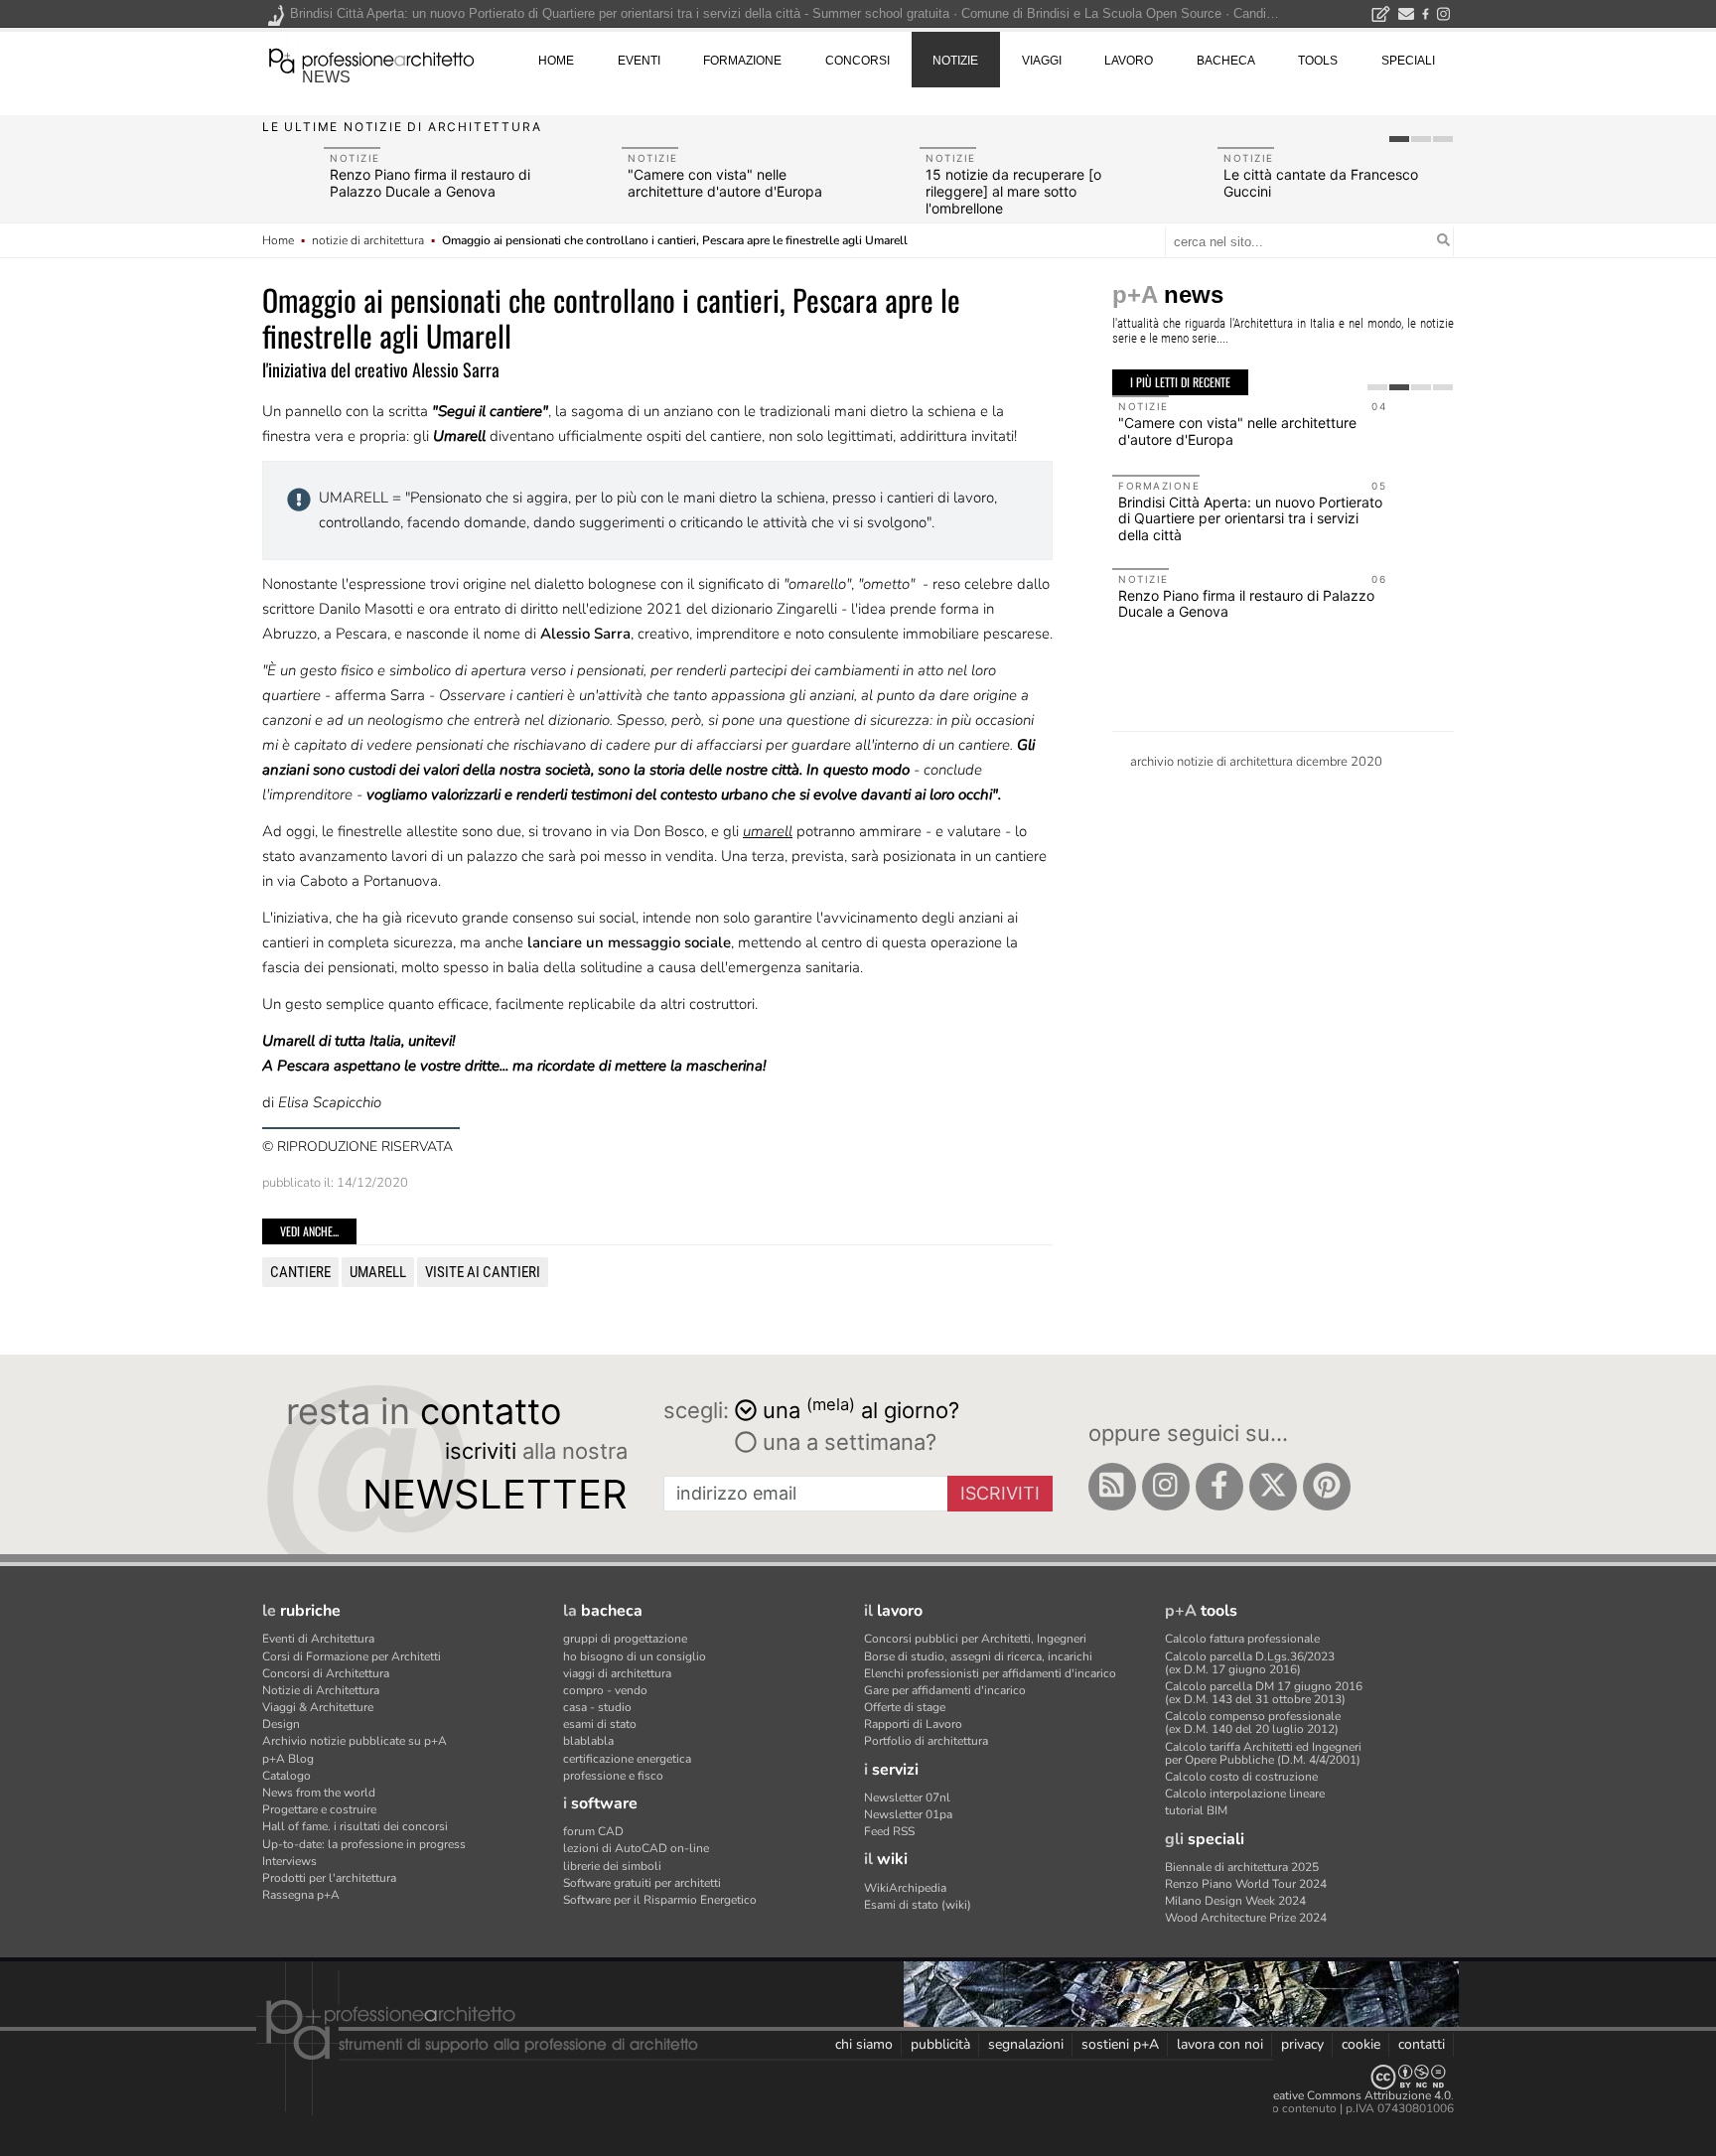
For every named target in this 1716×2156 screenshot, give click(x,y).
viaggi (1042, 61)
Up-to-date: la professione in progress (364, 1844)
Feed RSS (889, 1831)
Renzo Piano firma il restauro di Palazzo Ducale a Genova (430, 183)
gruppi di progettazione (625, 1639)
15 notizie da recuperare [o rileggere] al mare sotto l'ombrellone (1013, 191)
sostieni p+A (1120, 2044)
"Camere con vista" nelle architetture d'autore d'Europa (725, 183)
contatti (1422, 2044)
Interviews (289, 1861)
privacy (1302, 2044)
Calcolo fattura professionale (1242, 1639)
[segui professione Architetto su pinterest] (1327, 1487)
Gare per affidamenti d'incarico (945, 1690)
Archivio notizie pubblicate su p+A (355, 1741)
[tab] (1399, 139)
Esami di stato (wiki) (918, 1905)
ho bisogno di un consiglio (635, 1656)
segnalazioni (1026, 2044)
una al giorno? (861, 1409)
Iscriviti (1000, 1493)
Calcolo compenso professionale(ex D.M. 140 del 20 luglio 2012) (1253, 1723)
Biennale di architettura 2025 (1242, 1867)
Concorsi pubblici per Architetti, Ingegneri (975, 1639)
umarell (378, 1272)
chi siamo (864, 2044)
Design (281, 1724)
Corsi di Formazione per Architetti (352, 1656)
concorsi (858, 61)
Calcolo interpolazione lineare (1245, 1794)
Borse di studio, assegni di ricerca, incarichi (978, 1656)
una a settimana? (847, 1442)
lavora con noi (1220, 2044)
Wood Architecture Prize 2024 (1246, 1918)
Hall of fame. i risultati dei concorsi (355, 1826)
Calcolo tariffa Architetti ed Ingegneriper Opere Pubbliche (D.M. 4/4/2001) (1263, 1753)
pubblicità (940, 2044)
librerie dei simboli (612, 1866)
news (326, 77)
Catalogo (286, 1776)
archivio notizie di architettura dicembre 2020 (1256, 762)
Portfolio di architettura (926, 1741)
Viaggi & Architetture (318, 1707)
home (556, 61)
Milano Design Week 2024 (1235, 1901)
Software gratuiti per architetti (642, 1883)
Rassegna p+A (301, 1895)
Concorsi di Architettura (326, 1673)
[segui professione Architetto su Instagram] (1166, 1487)
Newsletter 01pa (908, 1814)
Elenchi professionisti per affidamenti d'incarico (990, 1673)
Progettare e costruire (319, 1809)
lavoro (1129, 61)
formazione (742, 61)
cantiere (300, 1272)
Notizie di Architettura (321, 1690)
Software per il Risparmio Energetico (660, 1900)
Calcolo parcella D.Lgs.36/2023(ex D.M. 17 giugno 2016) (1250, 1663)
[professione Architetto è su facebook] (1219, 1487)
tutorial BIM (1196, 1810)
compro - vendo (605, 1690)
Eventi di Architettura (318, 1639)
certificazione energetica (627, 1759)
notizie (955, 61)
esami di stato (600, 1724)
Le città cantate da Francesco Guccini (1321, 183)
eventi (639, 61)
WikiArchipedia (905, 1888)
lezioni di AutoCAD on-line (636, 1848)
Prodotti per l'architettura (329, 1878)
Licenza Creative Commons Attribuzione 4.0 (1334, 2095)
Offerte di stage (905, 1707)
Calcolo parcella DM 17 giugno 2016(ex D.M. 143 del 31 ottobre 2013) (1264, 1693)
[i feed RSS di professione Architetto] (1112, 1487)
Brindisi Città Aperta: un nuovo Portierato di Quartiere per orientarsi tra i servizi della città (1250, 519)
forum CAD (593, 1831)
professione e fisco (613, 1776)
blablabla (588, 1741)
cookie (1361, 2044)
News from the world (319, 1793)
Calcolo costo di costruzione (1241, 1777)
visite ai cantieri (483, 1272)
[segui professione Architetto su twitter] (1273, 1487)
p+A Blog (288, 1759)
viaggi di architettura (617, 1673)
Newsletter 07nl (907, 1797)
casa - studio (597, 1707)
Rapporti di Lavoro (913, 1724)
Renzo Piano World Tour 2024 (1246, 1884)
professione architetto (371, 59)
